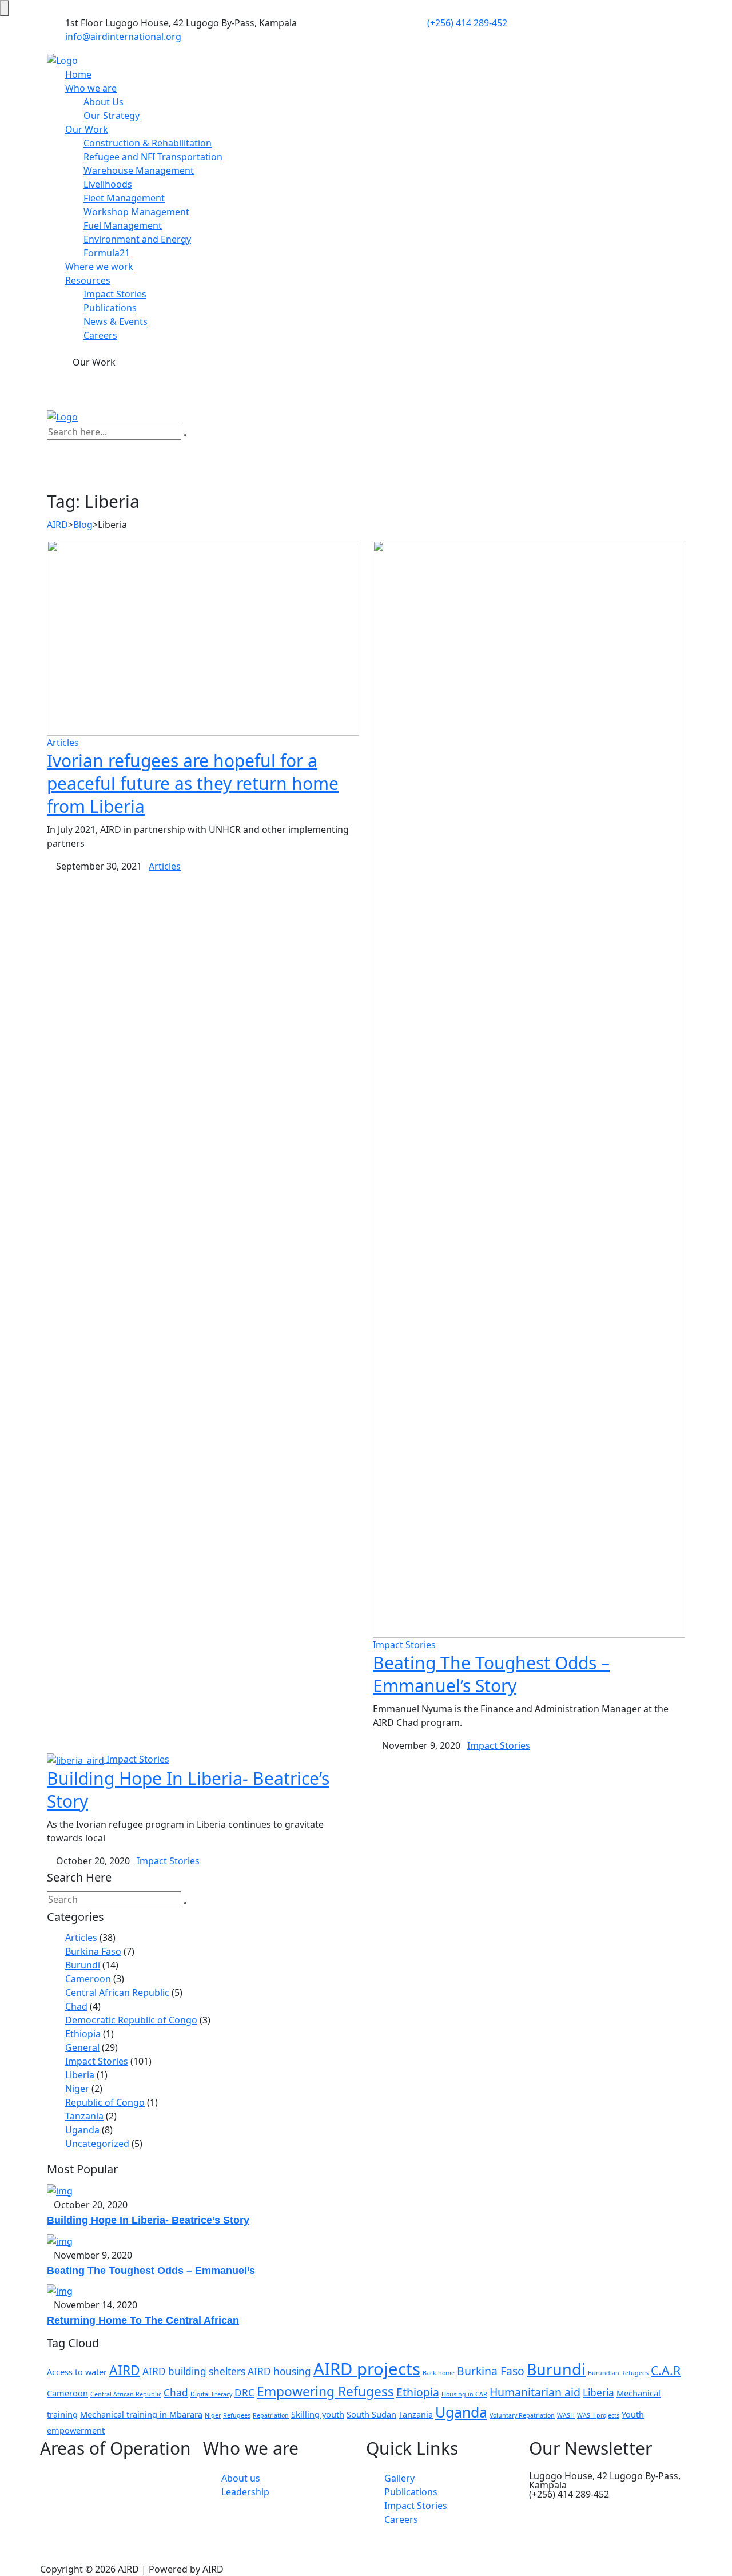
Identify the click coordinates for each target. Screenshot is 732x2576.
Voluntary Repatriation (522, 2415)
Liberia (80, 2075)
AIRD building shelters (194, 2371)
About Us (104, 102)
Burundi (83, 1965)
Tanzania (84, 2116)
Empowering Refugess (325, 2392)
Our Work (87, 129)
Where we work (99, 267)
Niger (77, 2089)
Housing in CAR (464, 2394)
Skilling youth (318, 2414)
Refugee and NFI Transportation (153, 157)
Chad (76, 2006)
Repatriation (271, 2415)
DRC (244, 2393)
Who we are (91, 88)
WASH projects (598, 2415)
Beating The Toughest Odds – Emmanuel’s (151, 2271)
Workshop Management (136, 212)
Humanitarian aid (535, 2392)
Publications (110, 308)
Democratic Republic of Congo (131, 2020)
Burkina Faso (93, 1951)
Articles (63, 743)
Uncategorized (97, 2144)
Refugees (237, 2415)
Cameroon (88, 1979)
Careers (100, 335)
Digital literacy (211, 2394)
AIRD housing (279, 2371)
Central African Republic (117, 1992)
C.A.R (666, 2370)
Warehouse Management (139, 170)
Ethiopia (83, 2034)
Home (78, 74)
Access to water (77, 2372)
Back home (439, 2373)
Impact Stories (115, 294)
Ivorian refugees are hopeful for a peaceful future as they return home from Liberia (193, 783)
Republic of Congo (105, 2102)
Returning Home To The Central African (143, 2320)
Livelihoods (108, 184)
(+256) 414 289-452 (467, 23)
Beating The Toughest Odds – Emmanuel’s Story (491, 1674)
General (82, 2047)
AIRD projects (367, 2369)
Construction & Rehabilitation (148, 143)
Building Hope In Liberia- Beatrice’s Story (188, 1790)
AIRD (125, 2370)
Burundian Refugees (618, 2373)
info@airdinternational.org (123, 37)
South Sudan (371, 2414)
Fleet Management (124, 198)
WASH (566, 2415)
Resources (88, 280)
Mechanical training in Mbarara (141, 2414)
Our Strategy (112, 116)
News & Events (116, 321)
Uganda (82, 2130)
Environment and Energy (137, 239)
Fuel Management (123, 225)
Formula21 (107, 253)
